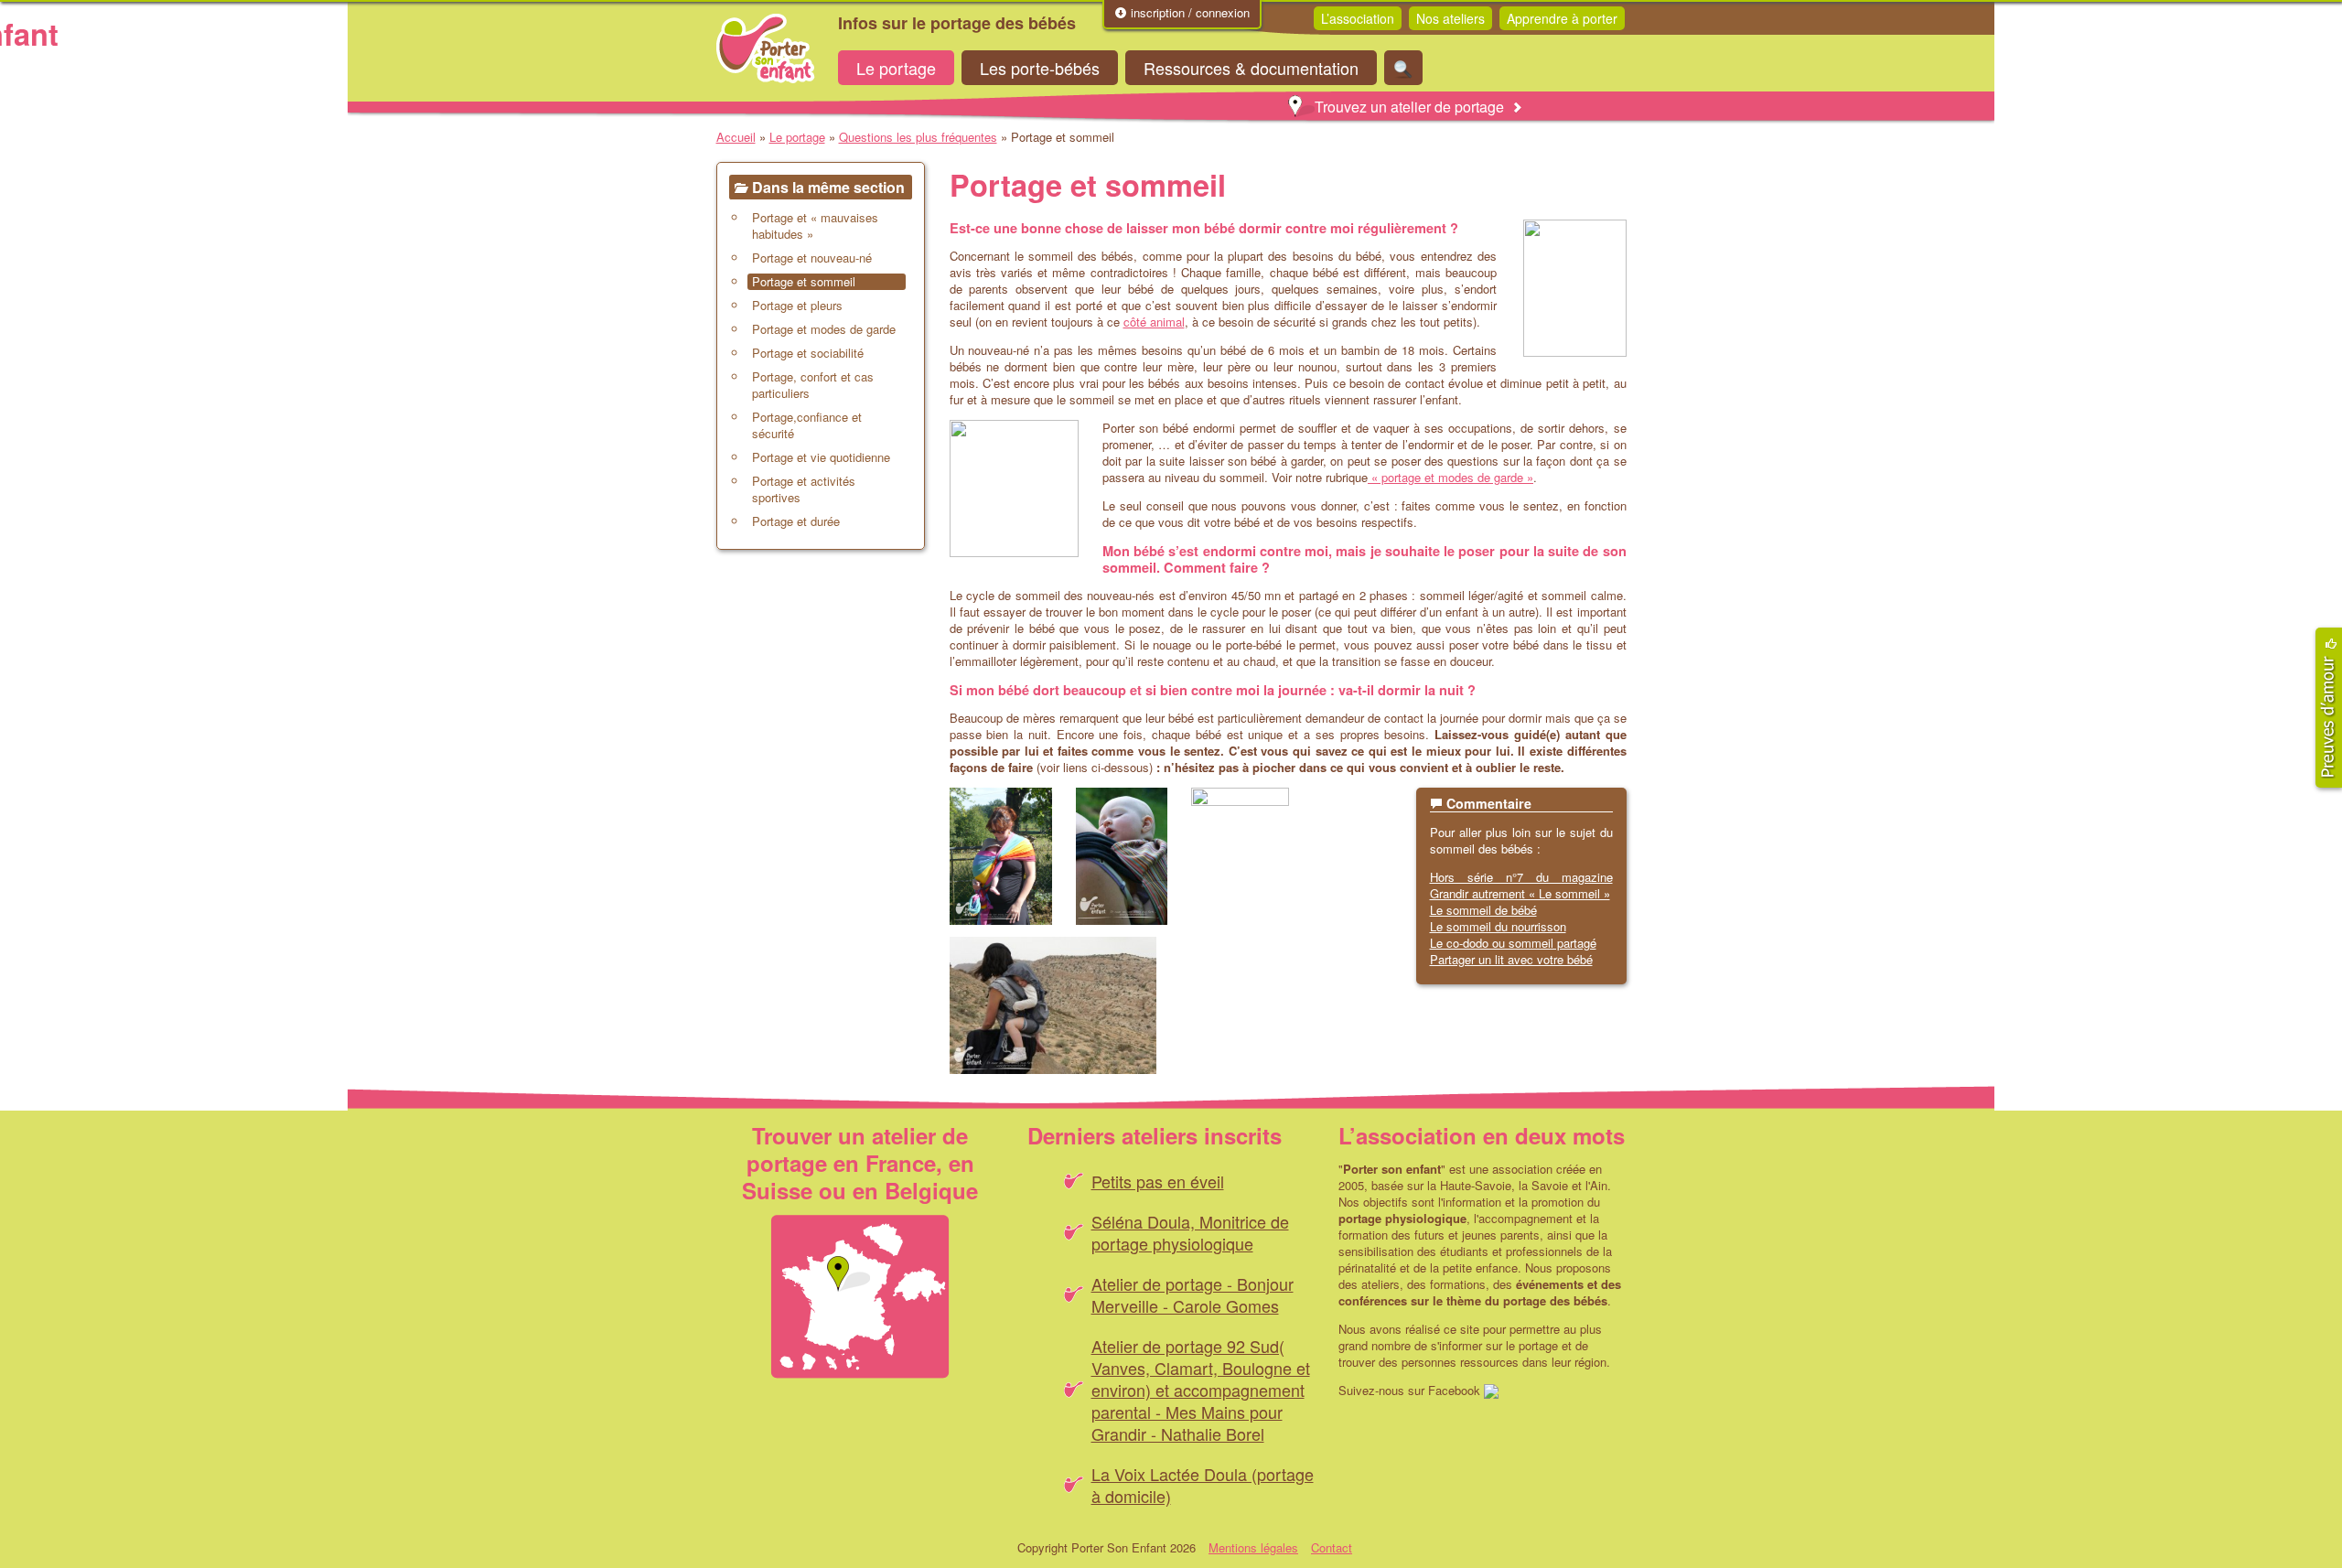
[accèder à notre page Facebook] (1491, 1390)
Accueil (736, 137)
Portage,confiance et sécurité (807, 425)
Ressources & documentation (1251, 68)
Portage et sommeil (804, 282)
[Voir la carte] (860, 1297)
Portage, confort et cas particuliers (813, 385)
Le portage (896, 68)
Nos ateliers (1450, 18)
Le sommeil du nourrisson (1498, 926)
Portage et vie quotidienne (821, 457)
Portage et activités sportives (804, 489)
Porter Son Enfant (766, 48)
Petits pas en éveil (1158, 1181)
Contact (1332, 1547)
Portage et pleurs (797, 306)
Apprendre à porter (1562, 18)
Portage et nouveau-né (812, 258)
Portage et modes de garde (824, 329)
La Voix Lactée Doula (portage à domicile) (1203, 1485)
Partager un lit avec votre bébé (1511, 959)
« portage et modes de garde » (1450, 477)
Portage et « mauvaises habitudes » (815, 226)
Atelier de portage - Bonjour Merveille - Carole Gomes (1192, 1294)
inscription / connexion (1188, 13)
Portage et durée (796, 521)
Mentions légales (1253, 1547)
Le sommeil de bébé (1483, 910)
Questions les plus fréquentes (918, 137)
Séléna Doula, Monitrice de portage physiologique (1190, 1232)
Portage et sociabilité (808, 353)
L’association (1358, 18)
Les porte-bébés (1040, 68)
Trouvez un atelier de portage (1409, 107)
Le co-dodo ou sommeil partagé (1513, 943)
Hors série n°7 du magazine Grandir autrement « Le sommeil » (1521, 885)
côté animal (1154, 322)
